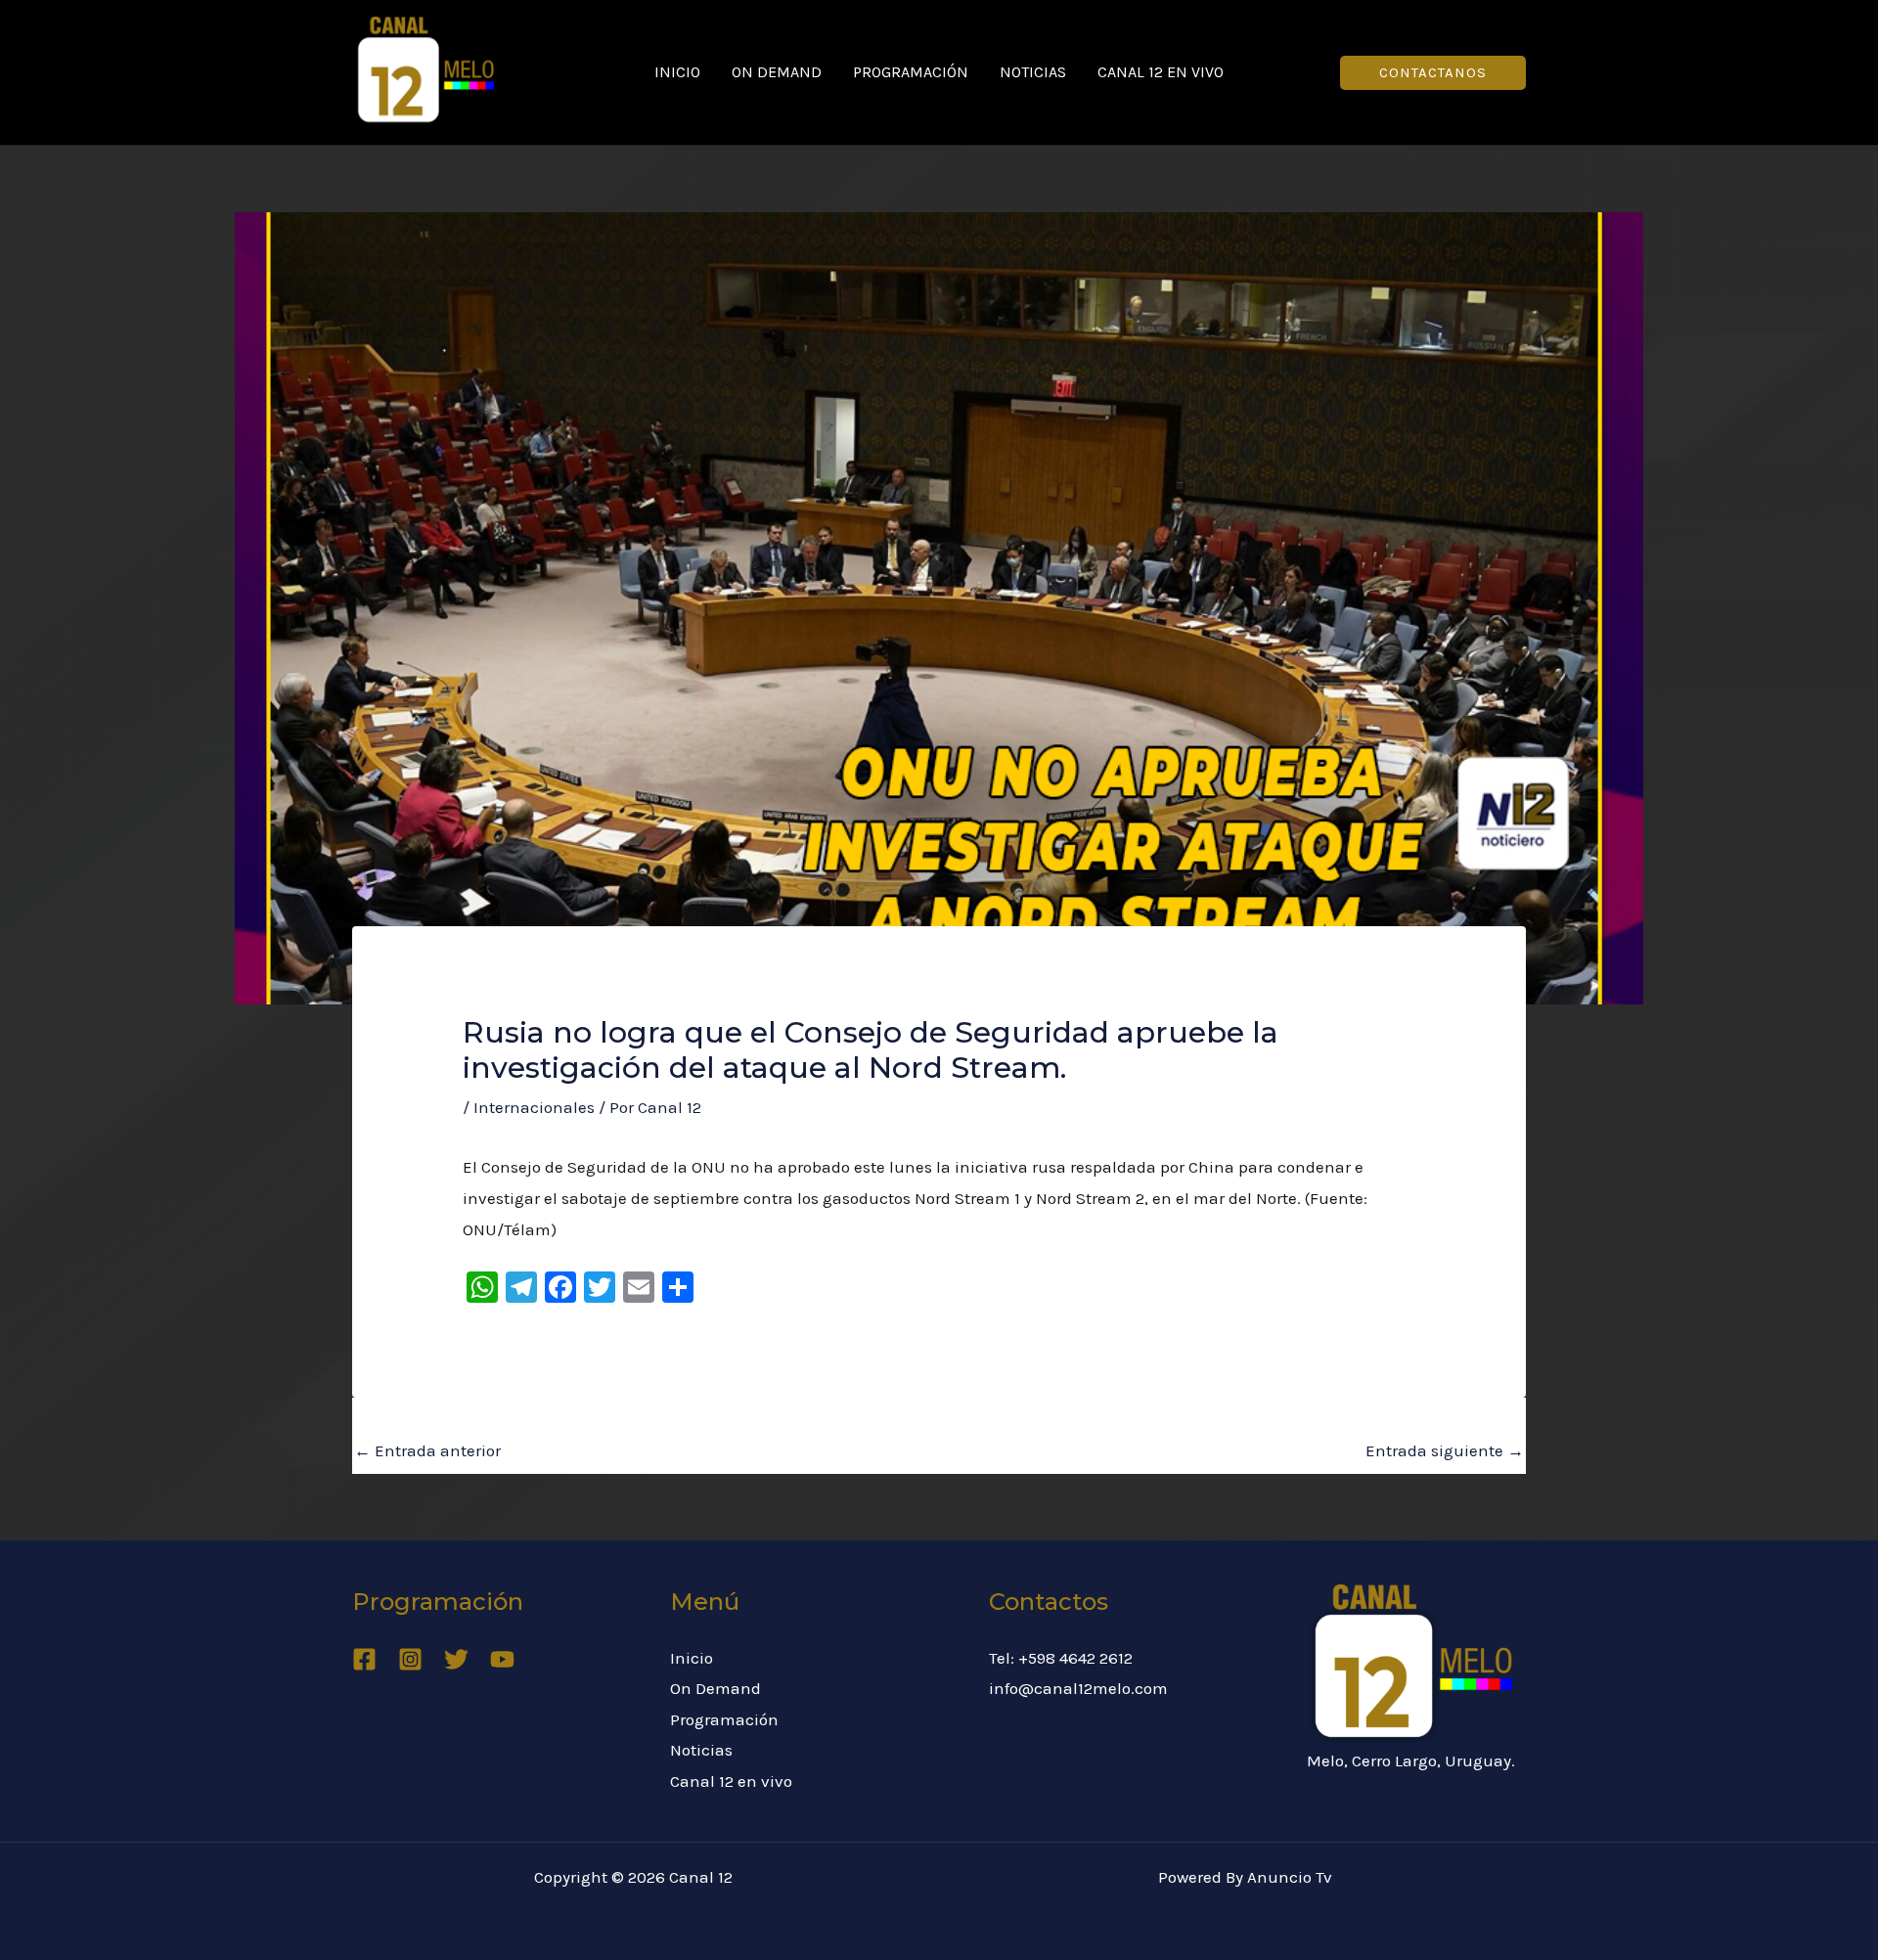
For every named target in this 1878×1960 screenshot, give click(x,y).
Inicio (677, 72)
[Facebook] (364, 1659)
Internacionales (534, 1107)
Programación (911, 72)
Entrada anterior (427, 1450)
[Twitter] (456, 1659)
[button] (1433, 73)
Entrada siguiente (1445, 1450)
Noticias (1033, 72)
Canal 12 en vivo (1161, 72)
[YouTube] (502, 1659)
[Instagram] (410, 1659)
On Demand (777, 72)
